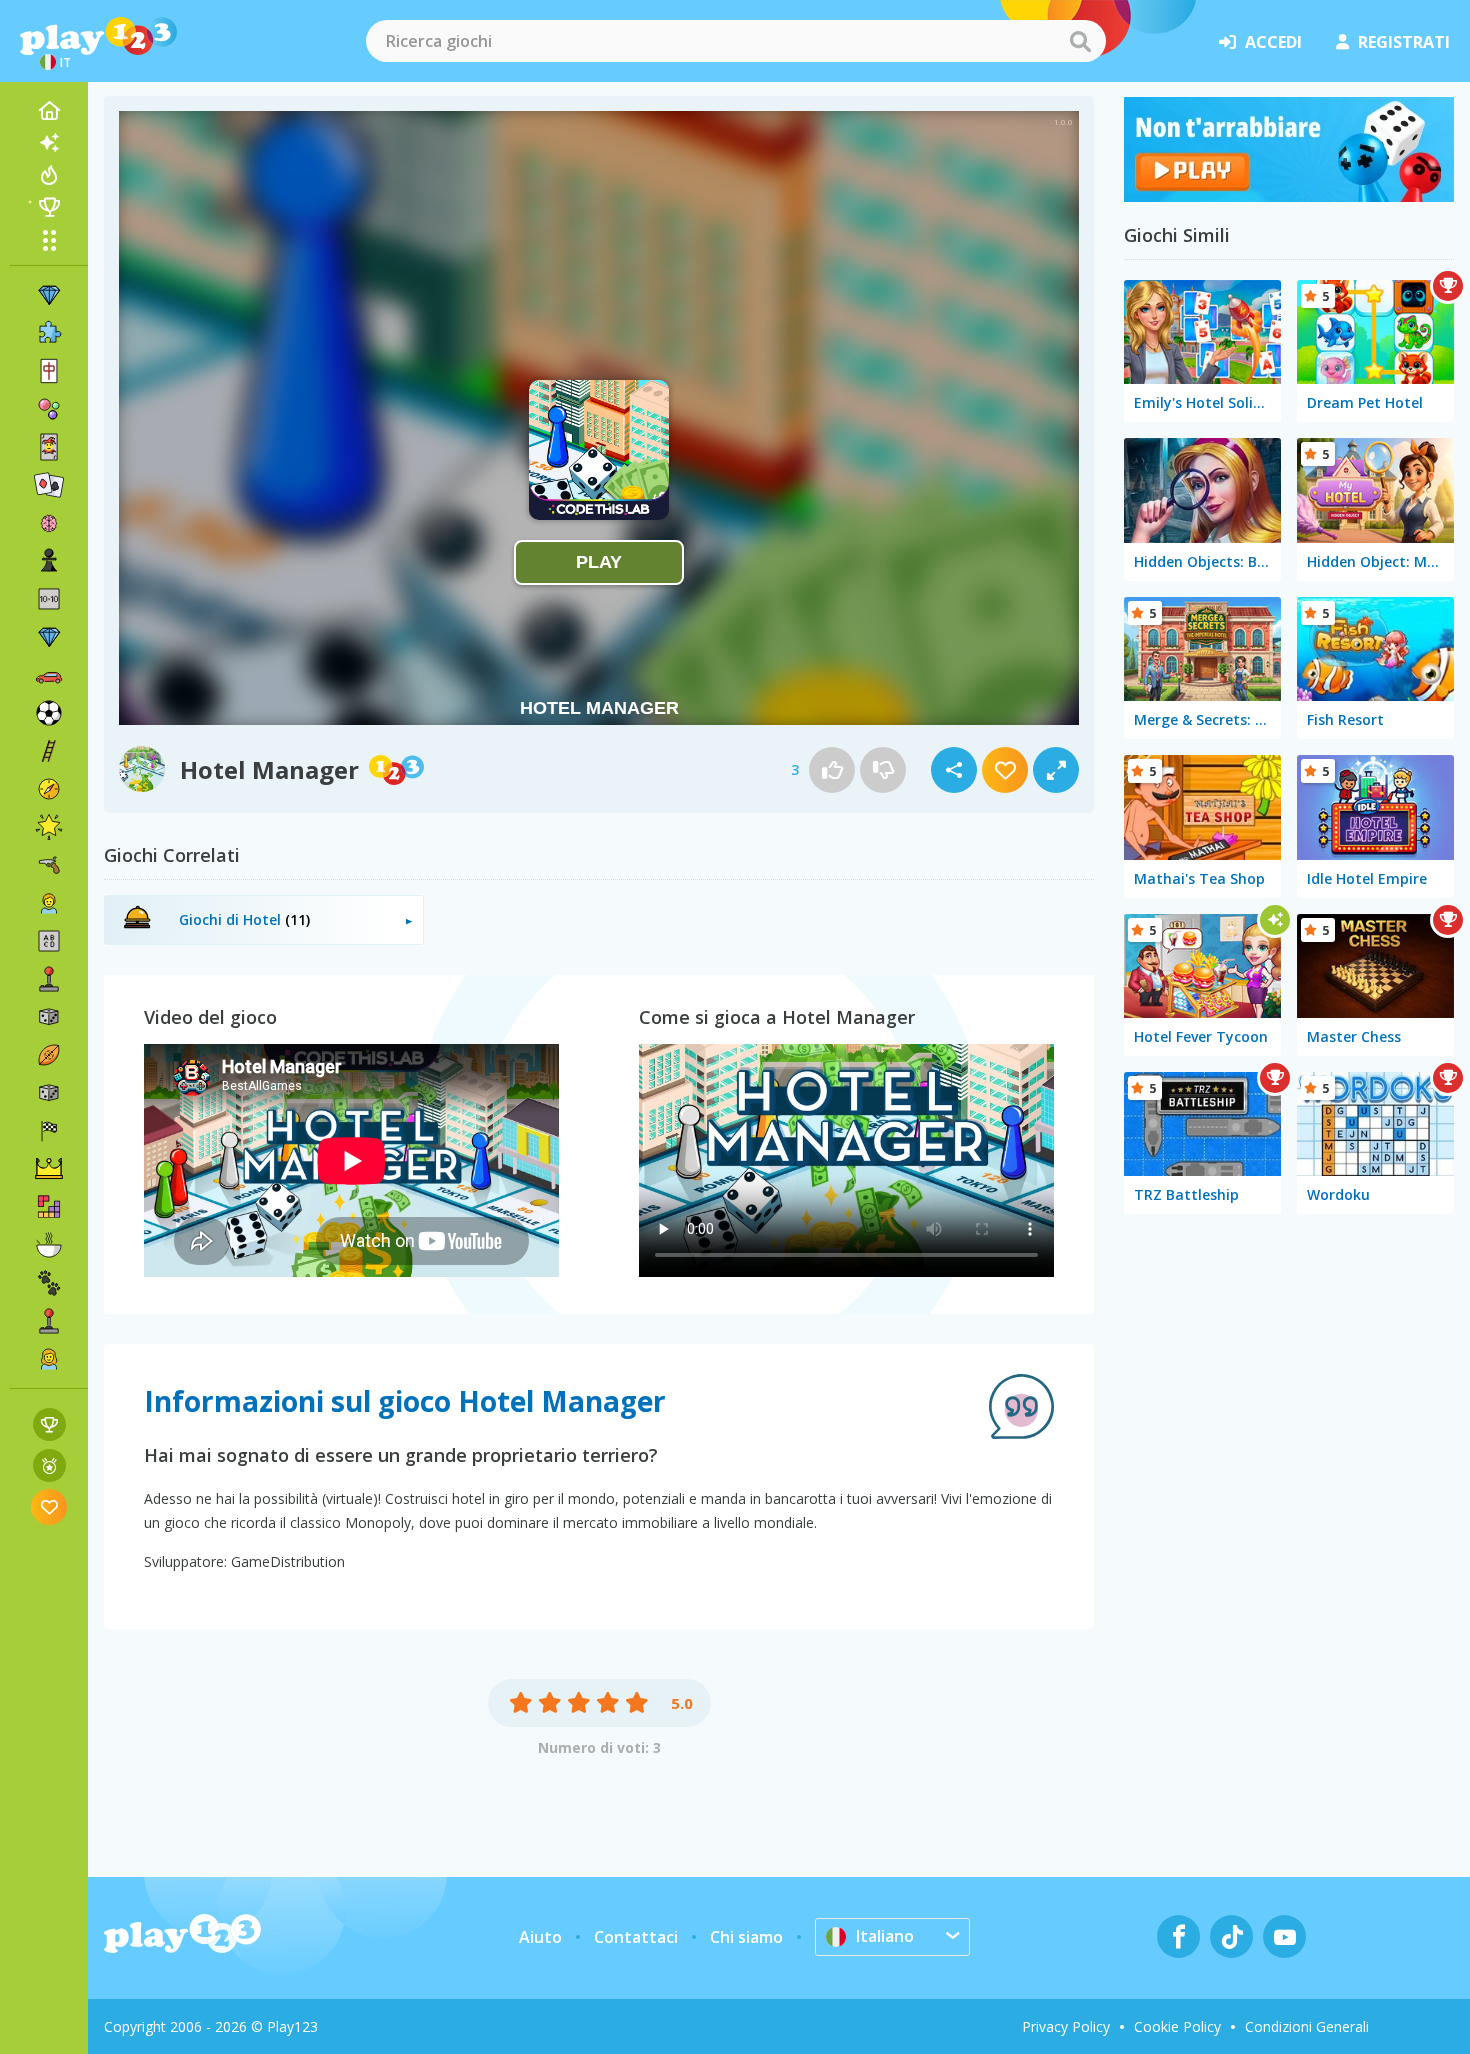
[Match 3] (49, 295)
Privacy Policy (1066, 2026)
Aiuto (540, 1937)
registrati (1404, 42)
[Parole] (49, 941)
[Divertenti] (49, 827)
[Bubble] (49, 409)
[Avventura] (49, 789)
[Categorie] (49, 240)
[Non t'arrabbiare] (1289, 196)
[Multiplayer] (49, 1321)
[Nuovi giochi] (49, 143)
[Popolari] (49, 175)
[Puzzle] (49, 333)
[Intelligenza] (49, 523)
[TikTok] (1231, 1936)
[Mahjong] (49, 371)
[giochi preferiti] (49, 1506)
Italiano (885, 1936)
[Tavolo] (49, 1017)
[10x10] (49, 599)
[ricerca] (1080, 41)
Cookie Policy (1177, 2026)
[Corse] (49, 1131)
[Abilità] (49, 751)
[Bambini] (49, 903)
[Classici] (49, 1093)
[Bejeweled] (49, 637)
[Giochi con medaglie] (49, 1465)
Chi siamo (746, 1937)
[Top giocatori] (49, 207)
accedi (1273, 42)
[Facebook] (1178, 1936)
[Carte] (49, 447)
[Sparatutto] (49, 865)
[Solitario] (49, 485)
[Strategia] (49, 1169)
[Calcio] (49, 713)
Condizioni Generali (1307, 2026)
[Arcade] (49, 979)
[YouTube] (1284, 1936)
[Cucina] (49, 1245)
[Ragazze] (49, 1359)
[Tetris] (49, 1207)
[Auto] (49, 675)
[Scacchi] (49, 561)
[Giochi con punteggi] (49, 1424)
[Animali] (49, 1283)
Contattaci (636, 1937)
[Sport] (49, 1055)
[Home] (49, 111)
